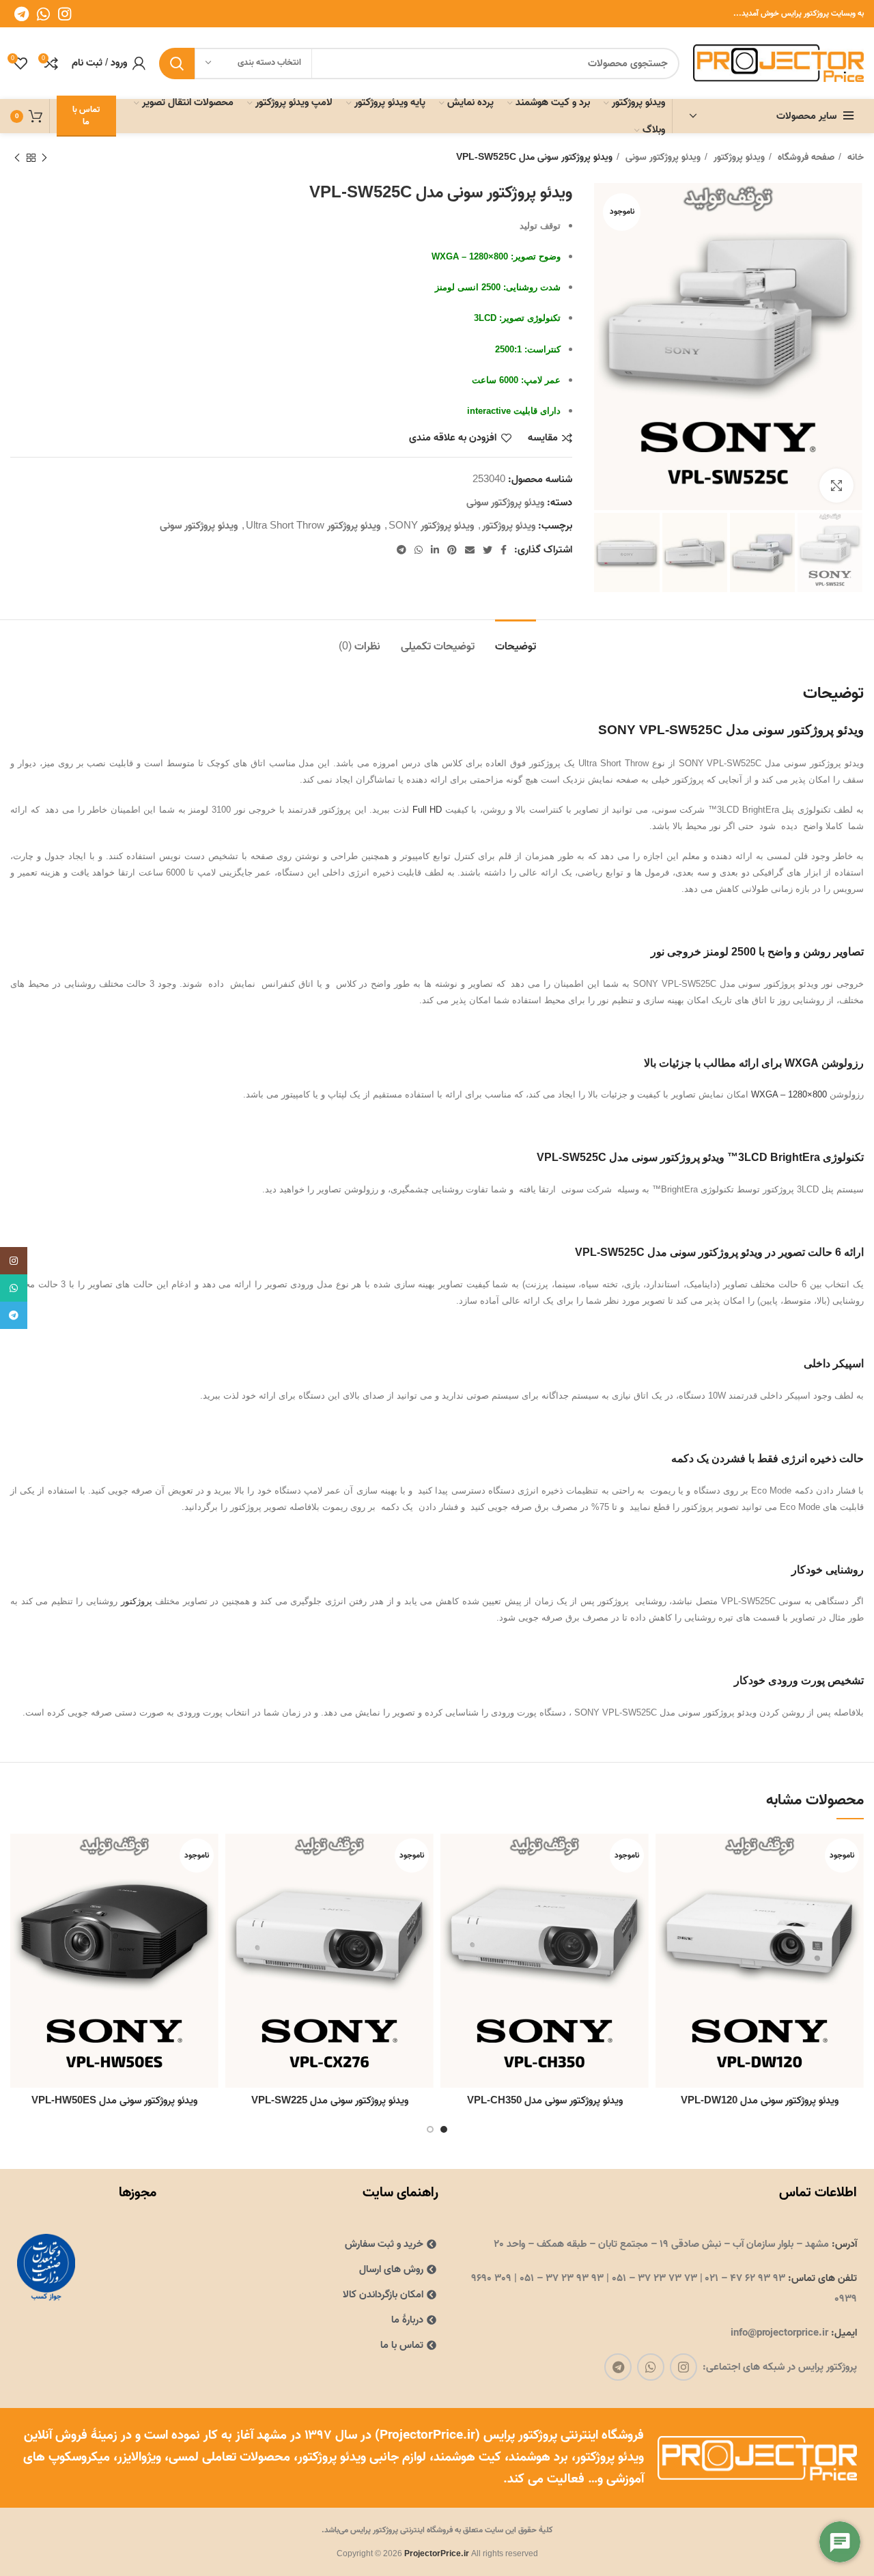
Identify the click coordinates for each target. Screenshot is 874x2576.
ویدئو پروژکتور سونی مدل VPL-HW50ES (114, 2101)
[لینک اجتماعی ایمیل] (470, 550)
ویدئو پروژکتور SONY (431, 526)
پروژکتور (137, 1601)
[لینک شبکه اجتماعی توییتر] (488, 550)
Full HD (427, 810)
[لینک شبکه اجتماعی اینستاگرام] (65, 14)
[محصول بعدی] (17, 158)
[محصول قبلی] (44, 158)
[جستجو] (177, 64)
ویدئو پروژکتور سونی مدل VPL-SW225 (330, 2101)
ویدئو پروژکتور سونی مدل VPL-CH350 (545, 2101)
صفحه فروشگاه (805, 158)
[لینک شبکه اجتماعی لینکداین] (435, 550)
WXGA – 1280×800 (789, 1094)
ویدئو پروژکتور (738, 158)
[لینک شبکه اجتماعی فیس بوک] (504, 550)
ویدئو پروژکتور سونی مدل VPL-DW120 (760, 2101)
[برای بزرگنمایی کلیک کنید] (836, 486)
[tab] (516, 640)
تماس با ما (86, 116)
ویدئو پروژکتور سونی (662, 158)
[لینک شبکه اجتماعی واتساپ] (43, 14)
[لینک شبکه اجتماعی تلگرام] (22, 14)
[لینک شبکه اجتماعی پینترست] (452, 550)
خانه (854, 158)
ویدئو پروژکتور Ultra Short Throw (313, 526)
